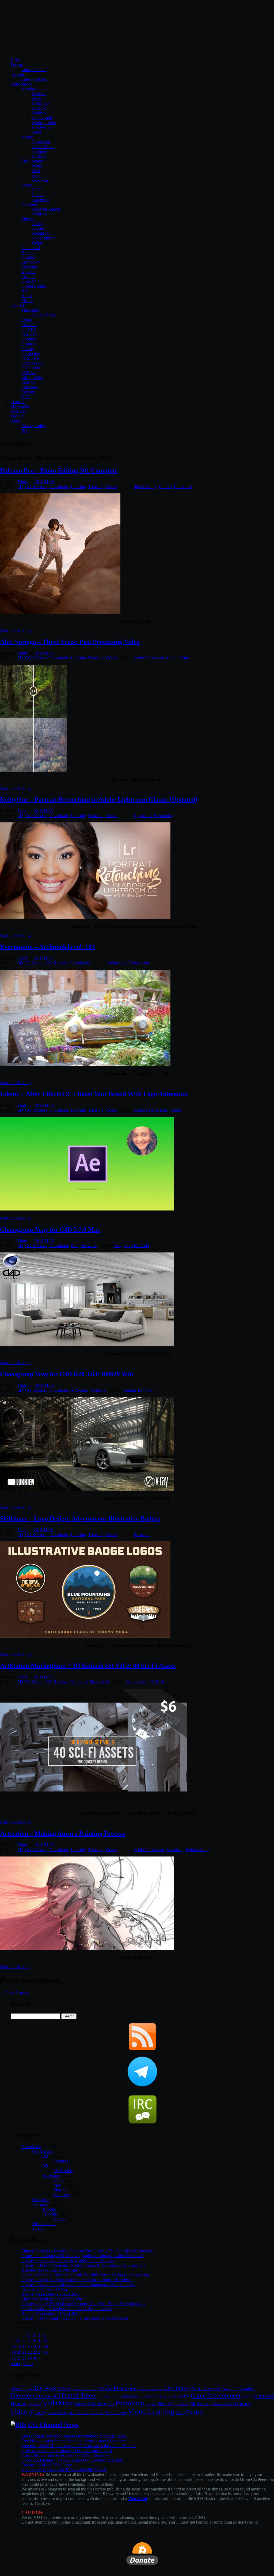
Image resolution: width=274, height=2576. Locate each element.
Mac (75, 1246)
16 (35, 2346)
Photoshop (41, 142)
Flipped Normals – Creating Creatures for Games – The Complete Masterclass (87, 2251)
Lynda (27, 320)
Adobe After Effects (151, 1110)
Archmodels (117, 963)
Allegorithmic (44, 238)
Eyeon (27, 185)
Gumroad (29, 344)
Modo (37, 166)
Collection (79, 1682)
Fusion (38, 195)
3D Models (20, 406)
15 (30, 2346)
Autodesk (30, 89)
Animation (201, 2388)
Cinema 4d (31, 248)
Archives (18, 411)
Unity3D (29, 281)
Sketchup (29, 267)
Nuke (37, 175)
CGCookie (31, 368)
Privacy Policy (34, 426)
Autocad (39, 108)
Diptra (23, 482)
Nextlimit (29, 204)
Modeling (97, 2404)
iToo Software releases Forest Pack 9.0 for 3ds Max (65, 2455)
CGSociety (31, 353)
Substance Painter (222, 2404)
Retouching (164, 816)
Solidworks (42, 127)
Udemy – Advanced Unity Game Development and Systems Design (79, 2285)
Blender (28, 252)
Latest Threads (34, 70)
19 (14, 2352)
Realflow (40, 214)
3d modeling (21, 2389)
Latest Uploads (34, 79)
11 (46, 2340)
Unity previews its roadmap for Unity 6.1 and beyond (67, 2451)
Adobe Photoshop (149, 658)
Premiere (40, 151)
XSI (25, 291)
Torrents (18, 74)
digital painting (197, 1850)
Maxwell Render (46, 209)
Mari (36, 171)
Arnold (38, 228)
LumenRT (41, 200)
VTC (26, 397)
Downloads (59, 487)
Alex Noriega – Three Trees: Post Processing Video (70, 642)
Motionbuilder (44, 123)
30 (35, 2358)
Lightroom (143, 816)
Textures (18, 402)
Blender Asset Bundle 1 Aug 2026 (50, 2313)
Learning (79, 487)
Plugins (28, 219)
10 (40, 2340)
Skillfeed (29, 382)
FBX (187, 2396)
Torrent (38, 2228)
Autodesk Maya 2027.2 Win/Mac (50, 2270)
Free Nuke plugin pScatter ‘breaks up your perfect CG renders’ (75, 2441)
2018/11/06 (44, 482)
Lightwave (31, 262)
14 (24, 2346)
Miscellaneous (44, 2224)
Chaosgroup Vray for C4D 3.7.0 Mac (50, 1229)
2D (20, 487)
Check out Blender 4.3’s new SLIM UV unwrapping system (72, 2460)
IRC (25, 430)
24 (40, 2352)
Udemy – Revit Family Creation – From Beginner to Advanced (75, 2318)
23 (35, 2352)
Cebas (37, 243)
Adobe (27, 137)
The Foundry (33, 161)
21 (24, 2352)
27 (19, 2358)
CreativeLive (32, 363)
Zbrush (27, 301)
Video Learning (151, 2412)
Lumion (28, 276)
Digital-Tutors (44, 315)
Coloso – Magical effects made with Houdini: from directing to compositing (85, 2275)
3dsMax (39, 94)
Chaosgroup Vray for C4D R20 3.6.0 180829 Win (67, 1374)
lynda (50, 2403)
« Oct (15, 2364)
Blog (15, 60)
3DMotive (30, 358)
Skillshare (30, 387)
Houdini (28, 257)
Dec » (28, 2364)
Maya (37, 98)
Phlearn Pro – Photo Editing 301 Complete (59, 470)
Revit (37, 132)
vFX (101, 2413)
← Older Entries (14, 1993)
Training (243, 2403)
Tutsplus (28, 392)
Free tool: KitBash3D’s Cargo (47, 2465)
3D (20, 963)
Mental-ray (41, 233)
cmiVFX (29, 329)
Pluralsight (30, 310)
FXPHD (29, 334)
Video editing (116, 2413)
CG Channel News (53, 2425)
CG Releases (36, 487)
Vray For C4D (137, 1246)
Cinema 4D (133, 1390)
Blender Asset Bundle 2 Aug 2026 (50, 2294)
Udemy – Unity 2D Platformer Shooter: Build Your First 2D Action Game (84, 2304)
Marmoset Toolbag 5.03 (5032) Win (52, 2299)
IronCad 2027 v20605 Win (44, 2289)
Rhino (27, 296)
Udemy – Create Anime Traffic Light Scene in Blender (68, 2260)
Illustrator (142, 1535)
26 (14, 2358)
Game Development (216, 2395)
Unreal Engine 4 (87, 2413)
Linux (59, 2180)
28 (24, 2358)
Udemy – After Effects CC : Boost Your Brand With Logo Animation (94, 1094)
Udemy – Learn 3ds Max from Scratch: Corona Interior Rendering (77, 2280)
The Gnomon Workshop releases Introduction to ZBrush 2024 (74, 2436)
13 (19, 2346)
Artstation (174, 1850)
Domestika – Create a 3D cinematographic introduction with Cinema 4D (83, 2256)
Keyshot (28, 272)
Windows (98, 1390)
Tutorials (18, 305)
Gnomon (29, 339)
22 (30, 2352)
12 (14, 2346)
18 (46, 2346)
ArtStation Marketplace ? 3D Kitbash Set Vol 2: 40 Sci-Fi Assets (88, 1666)
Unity (41, 2412)
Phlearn (165, 487)
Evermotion (139, 963)
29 (30, 2358)
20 (19, 2352)
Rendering (183, 2404)
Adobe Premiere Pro (150, 2389)
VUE (37, 190)
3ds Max (45, 2388)
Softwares (89, 1246)
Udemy (28, 349)
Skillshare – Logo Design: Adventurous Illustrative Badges (80, 1518)
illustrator (40, 156)
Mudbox (39, 113)
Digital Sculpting (156, 2396)
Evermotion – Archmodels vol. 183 (47, 947)
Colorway (41, 180)
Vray (118, 1246)
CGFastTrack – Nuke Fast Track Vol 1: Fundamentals (67, 2309)
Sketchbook (42, 118)
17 (40, 2346)
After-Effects (43, 147)
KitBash (157, 1682)
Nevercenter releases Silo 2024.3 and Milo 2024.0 (64, 2470)
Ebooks (49, 2209)
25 (46, 2352)
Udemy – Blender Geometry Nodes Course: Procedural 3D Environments (84, 2265)
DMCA (17, 416)
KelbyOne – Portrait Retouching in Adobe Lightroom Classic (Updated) (99, 799)
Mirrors (81, 2404)
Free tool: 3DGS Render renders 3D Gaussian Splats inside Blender (79, 2446)
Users (22, 811)
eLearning (175, 2396)
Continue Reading (15, 630)
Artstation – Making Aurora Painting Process (62, 1834)
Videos (111, 487)
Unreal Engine (34, 286)
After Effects (177, 2388)
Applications (21, 84)
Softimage (41, 103)
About (16, 421)
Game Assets (137, 1682)
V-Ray (38, 224)
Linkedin (29, 325)
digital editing (145, 487)
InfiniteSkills (32, 378)
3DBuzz (28, 373)
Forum (16, 65)
